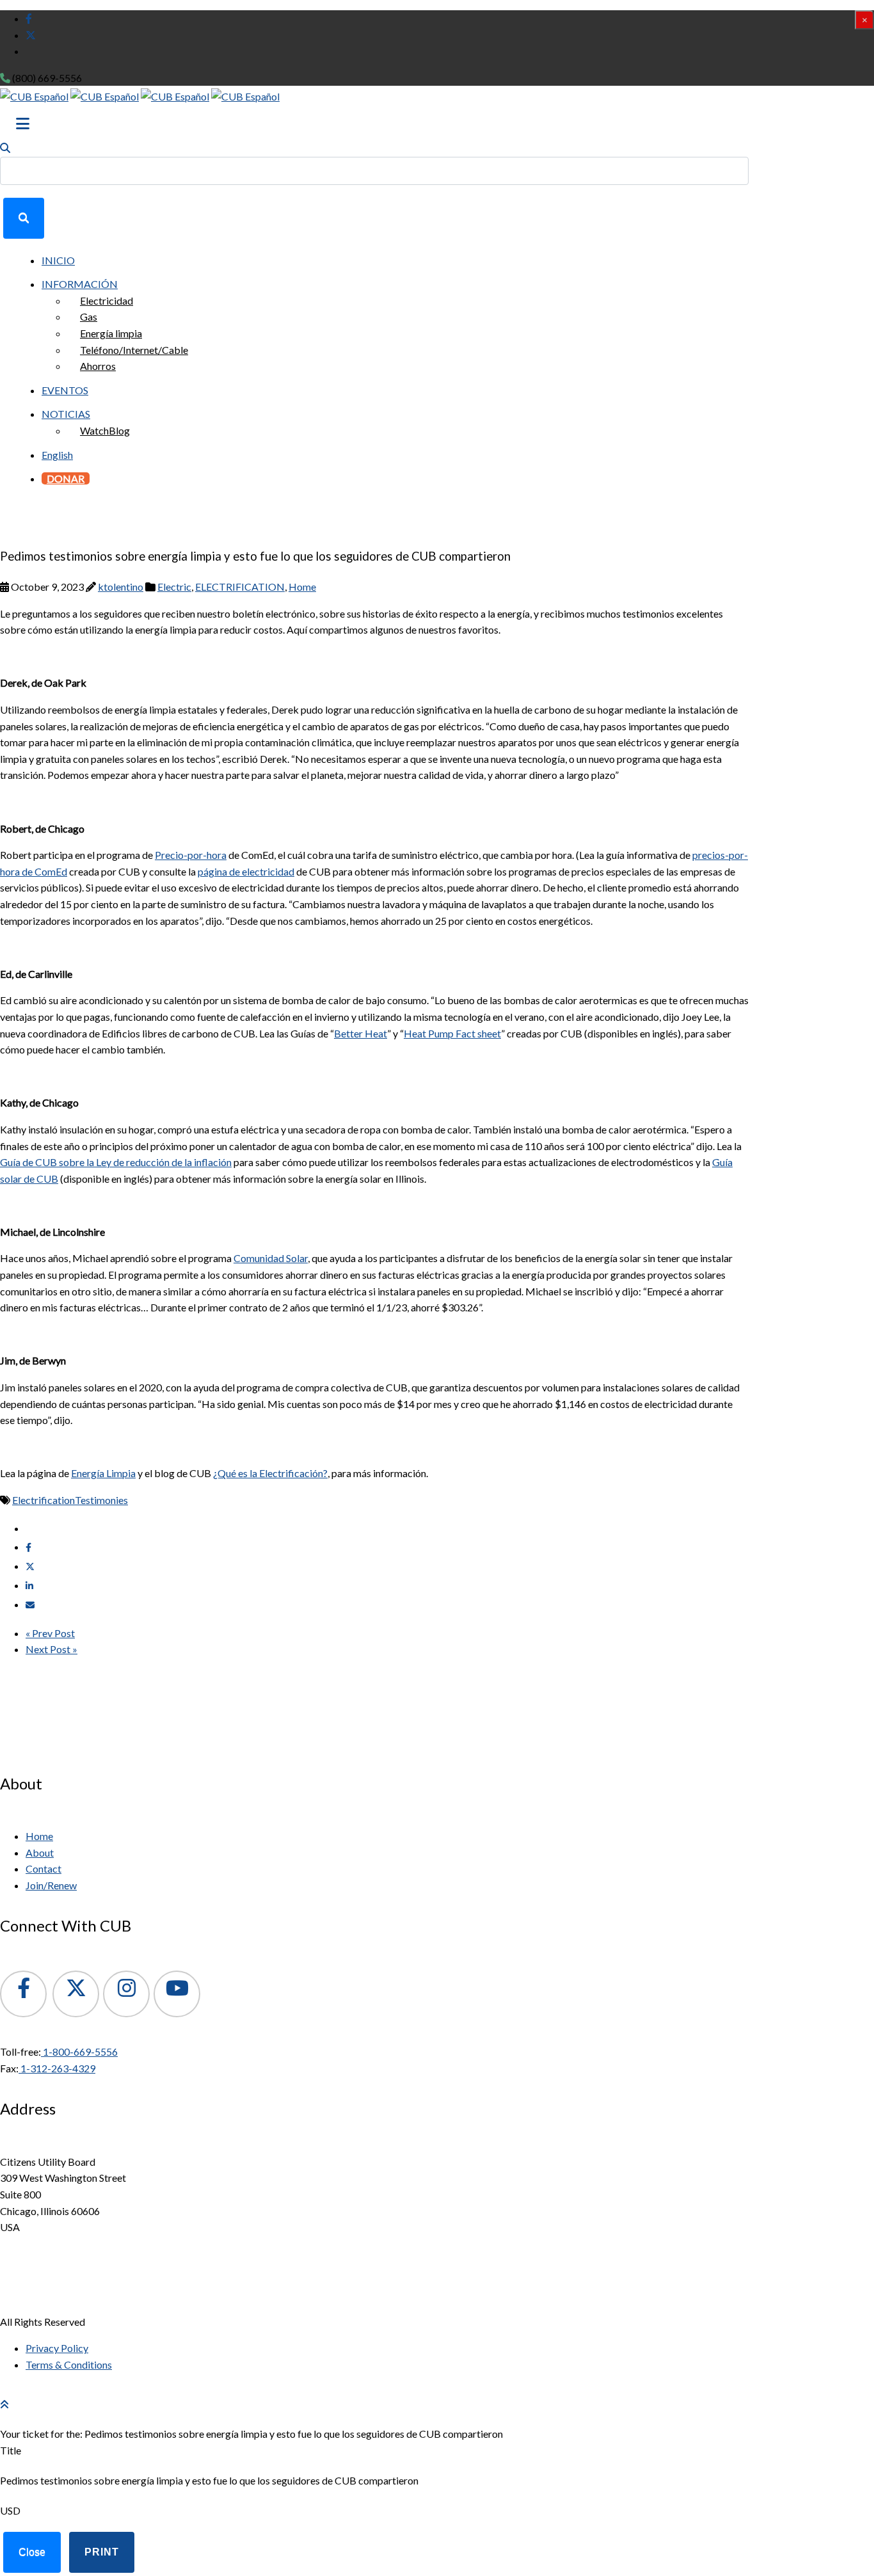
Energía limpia (111, 333)
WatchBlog (105, 430)
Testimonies (101, 1500)
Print (102, 2552)
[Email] (30, 1605)
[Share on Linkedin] (29, 1586)
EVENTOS (65, 390)
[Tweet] (30, 1566)
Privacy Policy (57, 2348)
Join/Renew (51, 1885)
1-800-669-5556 (79, 2052)
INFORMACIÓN (80, 284)
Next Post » (52, 1649)
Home (302, 587)
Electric (174, 587)
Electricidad (107, 300)
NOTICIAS (66, 414)
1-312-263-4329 (57, 2068)
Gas (89, 316)
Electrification (44, 1500)
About (40, 1852)
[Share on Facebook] (28, 1547)
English (57, 455)
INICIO (58, 260)
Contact (44, 1868)
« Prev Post (50, 1633)
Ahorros (98, 366)
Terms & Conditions (69, 2364)
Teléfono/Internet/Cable (134, 350)
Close (32, 2552)
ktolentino (121, 587)
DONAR (66, 478)
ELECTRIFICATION (240, 587)
